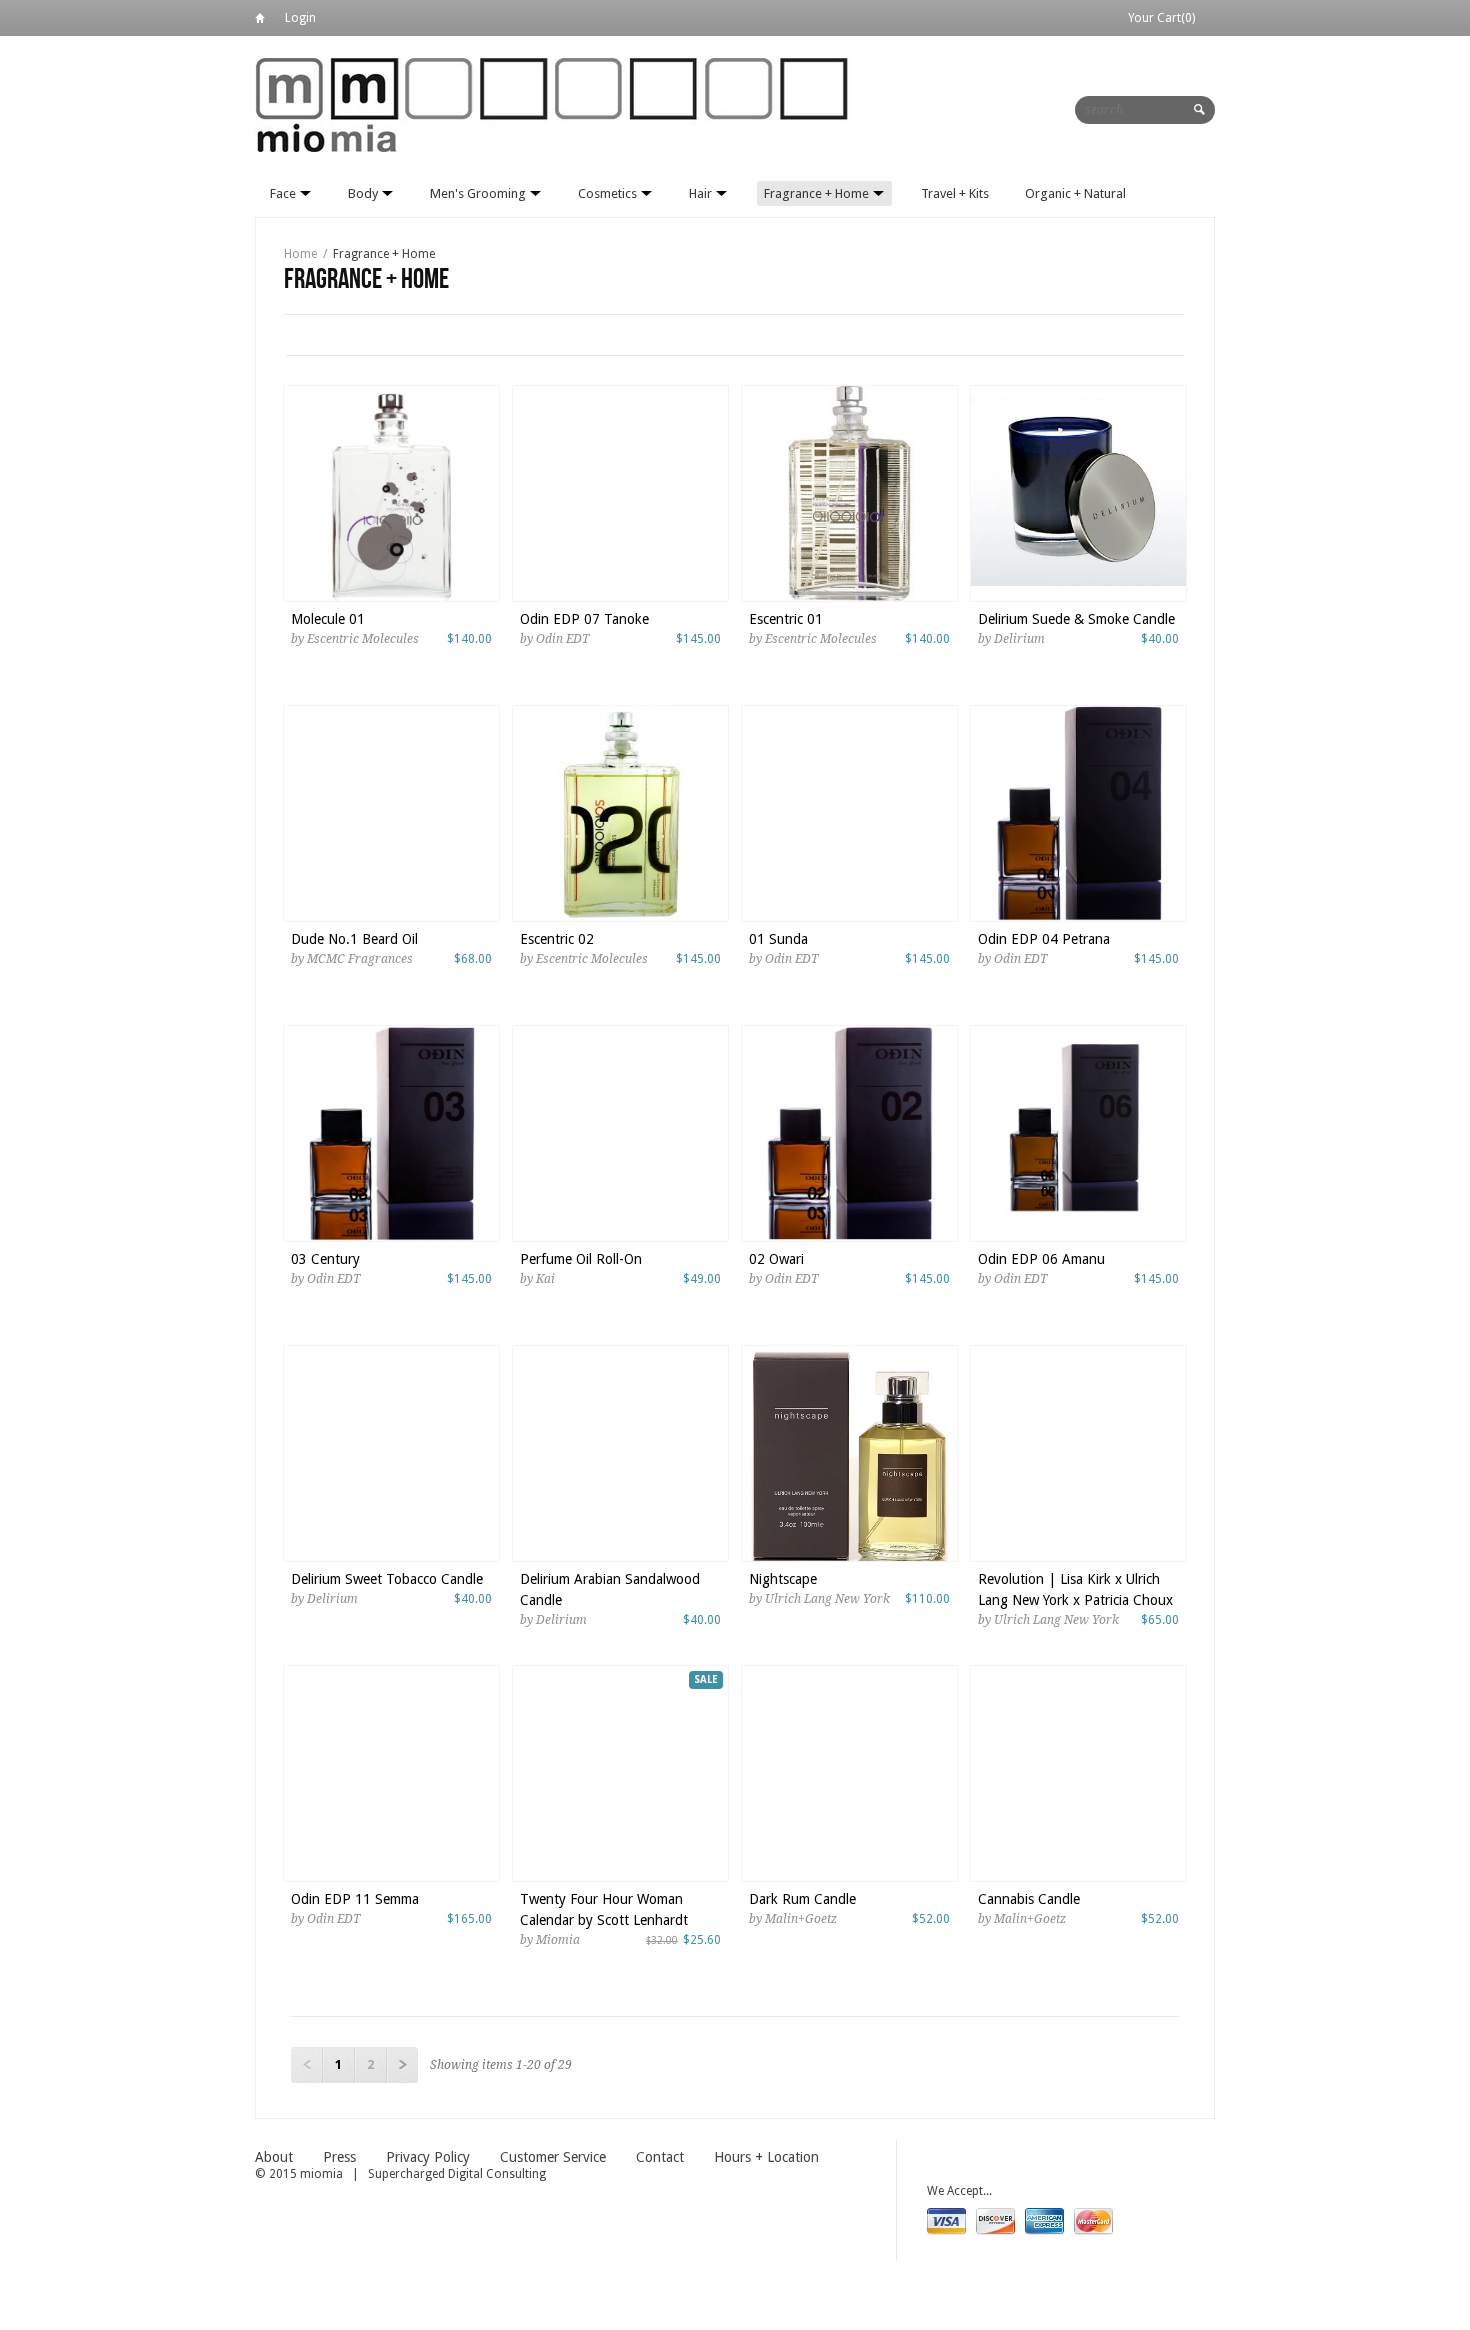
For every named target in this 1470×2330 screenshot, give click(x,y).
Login (300, 18)
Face (284, 193)
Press (339, 2157)
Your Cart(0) (1161, 18)
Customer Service (553, 2157)
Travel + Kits (955, 193)
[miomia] (555, 103)
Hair (702, 193)
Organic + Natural (1075, 193)
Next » (402, 2065)
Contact (660, 2157)
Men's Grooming (479, 193)
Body (364, 193)
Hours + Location (766, 2157)
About (274, 2157)
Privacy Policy (428, 2157)
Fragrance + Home (818, 193)
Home (260, 21)
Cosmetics (609, 193)
